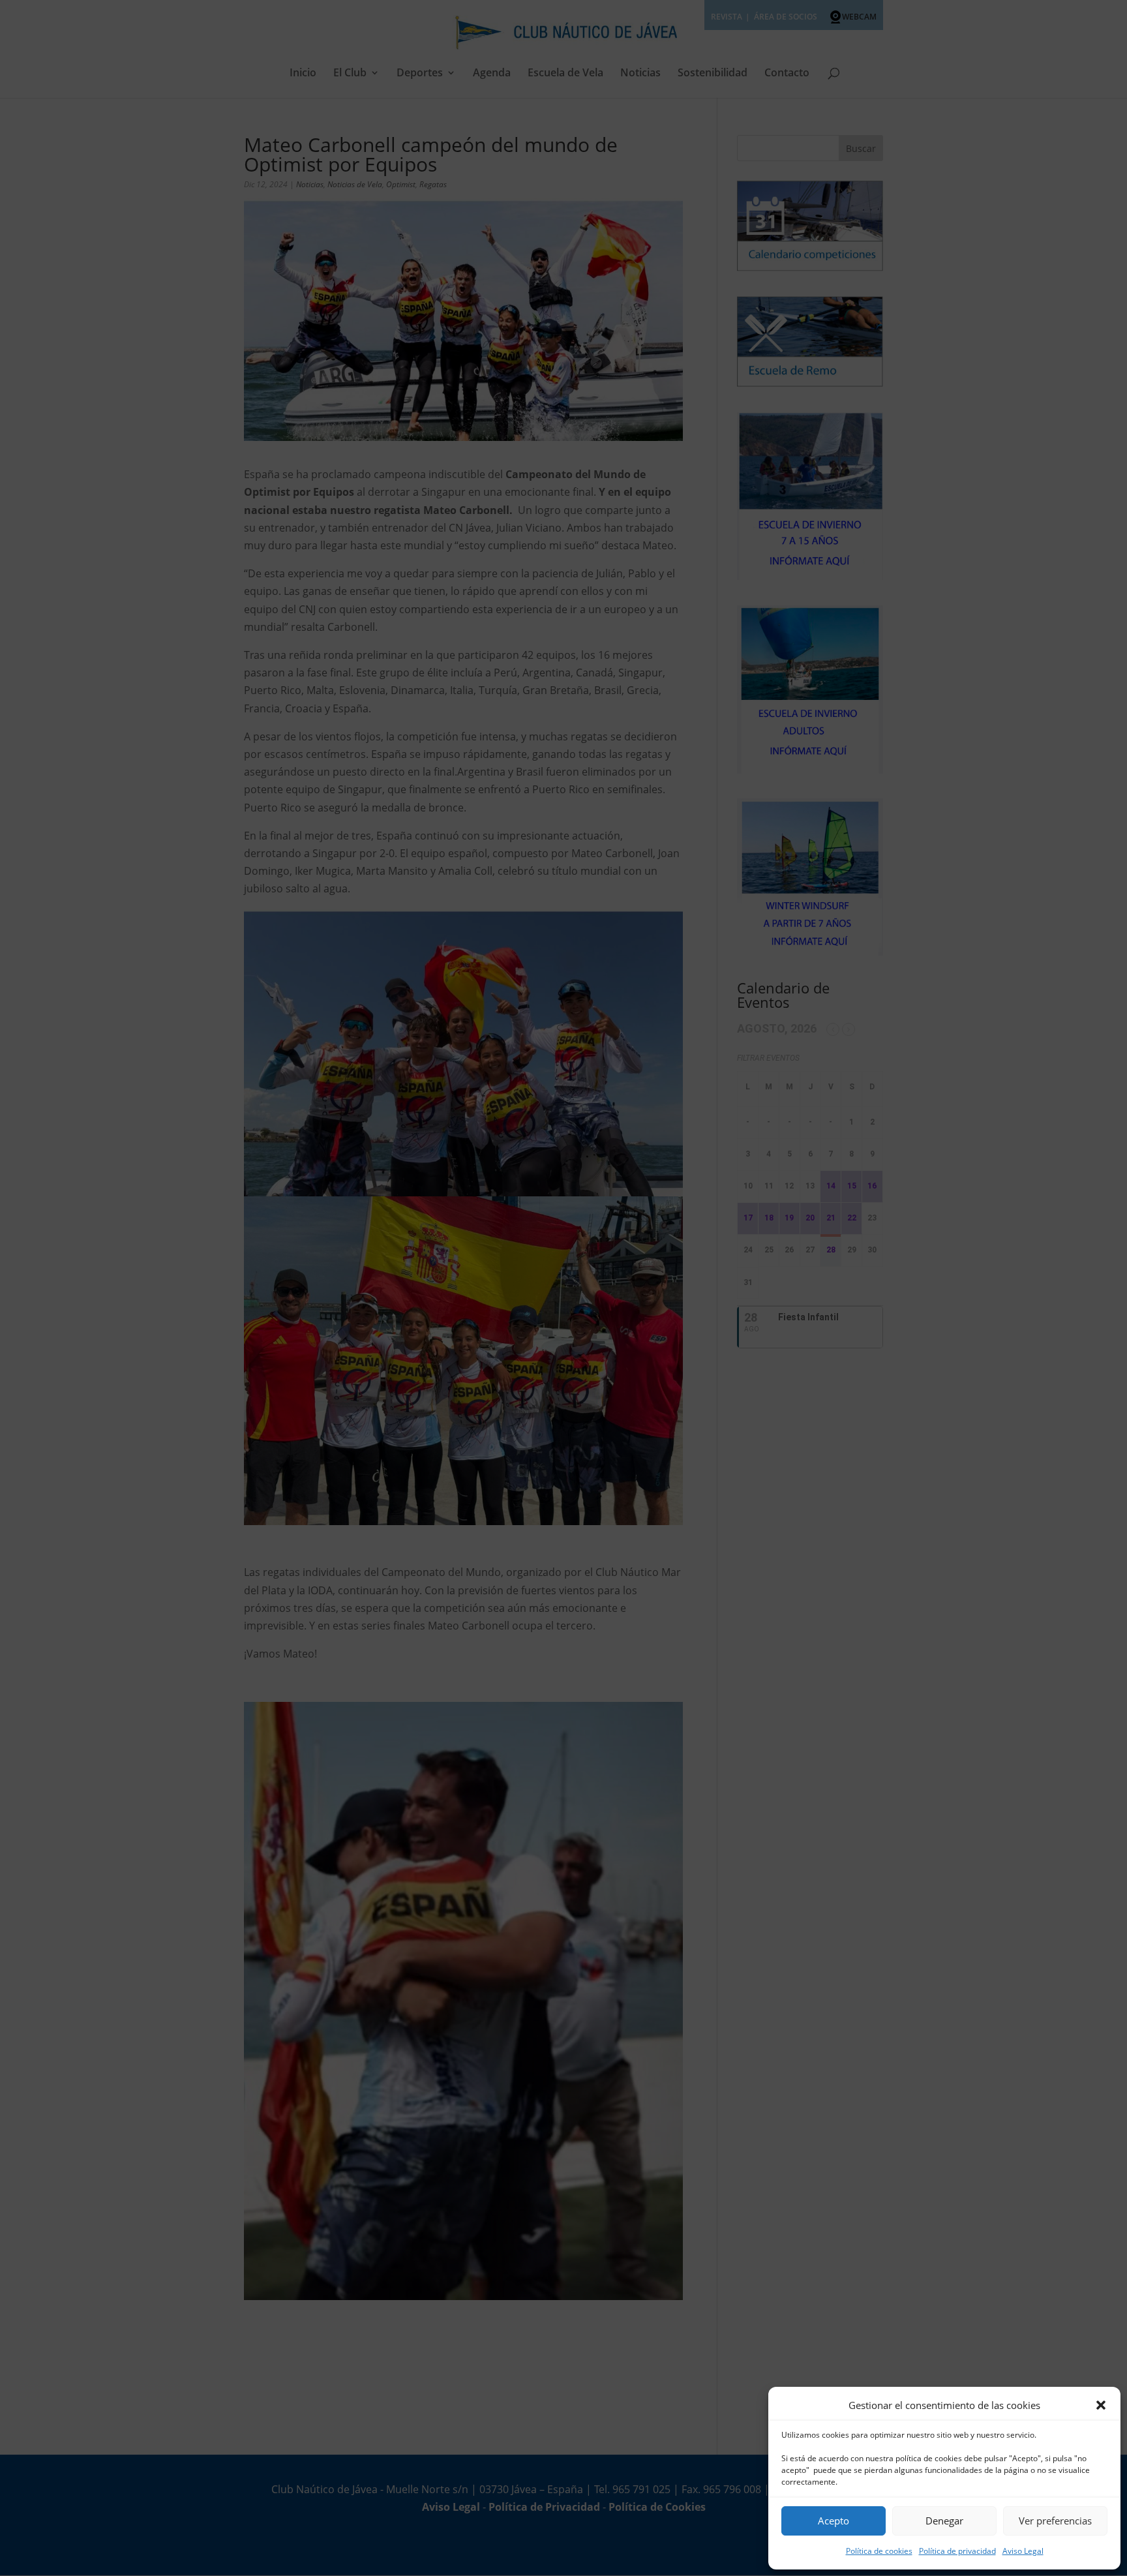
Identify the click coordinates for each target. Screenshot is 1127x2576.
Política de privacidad (957, 2551)
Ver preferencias (1055, 2521)
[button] (1101, 2405)
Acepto (834, 2521)
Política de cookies (879, 2551)
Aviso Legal (1023, 2551)
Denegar (944, 2521)
